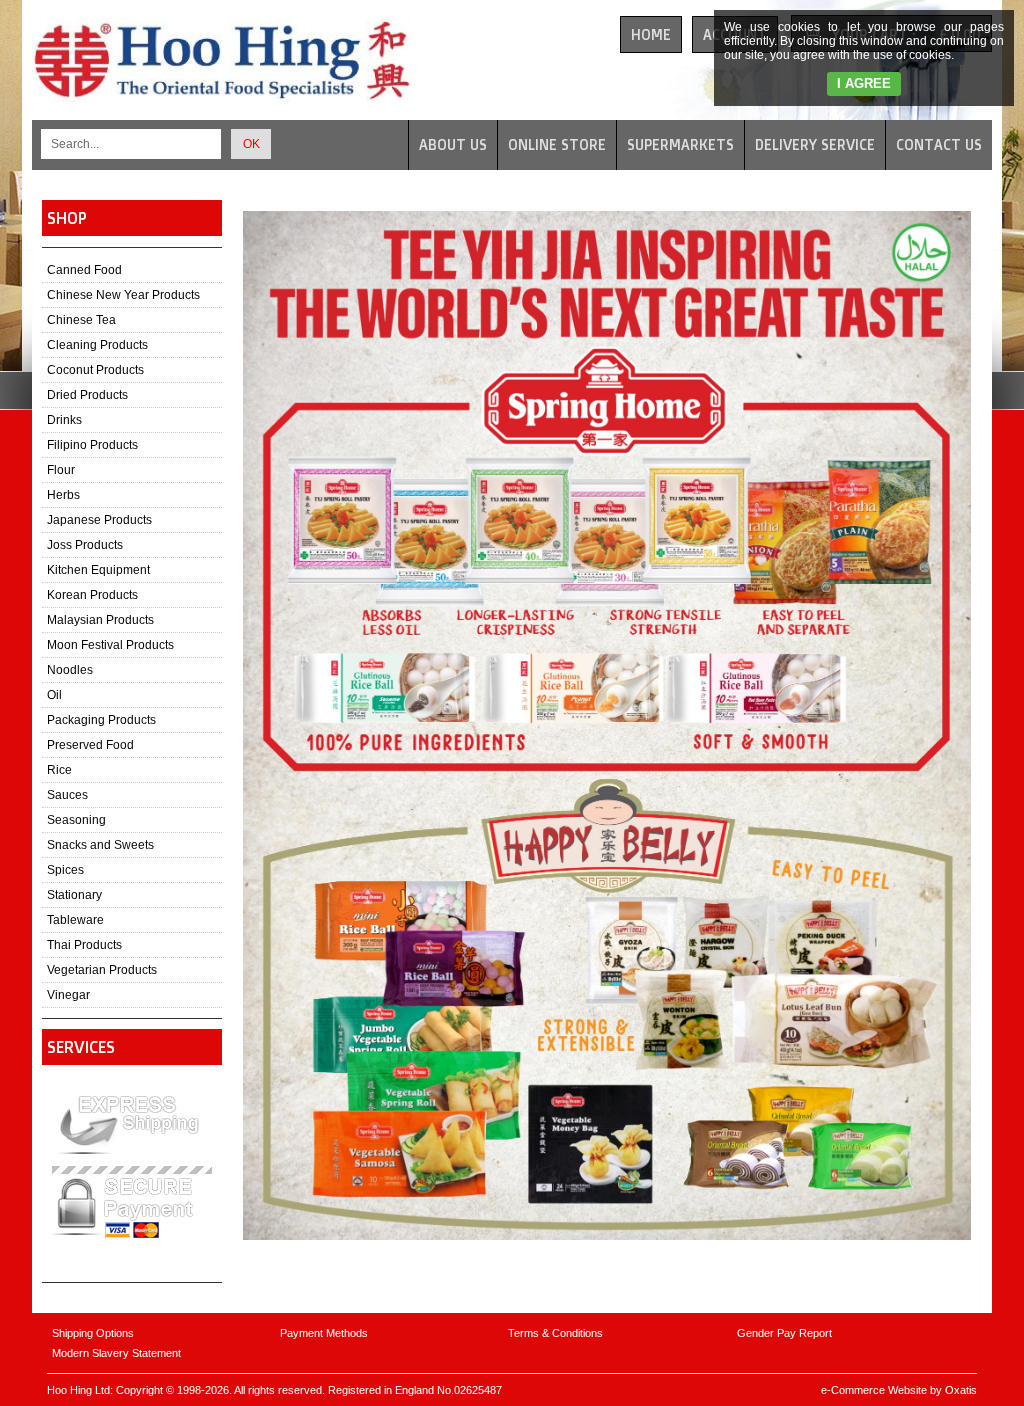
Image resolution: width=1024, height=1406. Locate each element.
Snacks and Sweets (100, 845)
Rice (59, 770)
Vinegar (68, 995)
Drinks (64, 420)
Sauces (67, 795)
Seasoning (76, 820)
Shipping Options (93, 1333)
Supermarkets (680, 144)
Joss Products (85, 545)
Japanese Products (99, 520)
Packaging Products (101, 720)
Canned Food (84, 270)
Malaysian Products (100, 620)
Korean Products (92, 595)
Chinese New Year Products (123, 295)
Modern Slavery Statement (116, 1353)
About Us (453, 144)
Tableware (75, 920)
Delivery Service (815, 144)
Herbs (63, 495)
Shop (67, 218)
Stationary (74, 895)
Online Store (557, 144)
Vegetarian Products (102, 970)
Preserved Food (90, 745)
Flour (61, 470)
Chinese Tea (81, 320)
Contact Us (939, 144)
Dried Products (87, 395)
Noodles (70, 670)
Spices (65, 870)
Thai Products (84, 945)
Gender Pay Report (784, 1333)
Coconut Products (95, 370)
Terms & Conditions (555, 1333)
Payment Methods (324, 1333)
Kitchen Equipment (98, 570)
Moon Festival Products (110, 645)
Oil (54, 695)
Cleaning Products (97, 345)
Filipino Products (92, 445)
